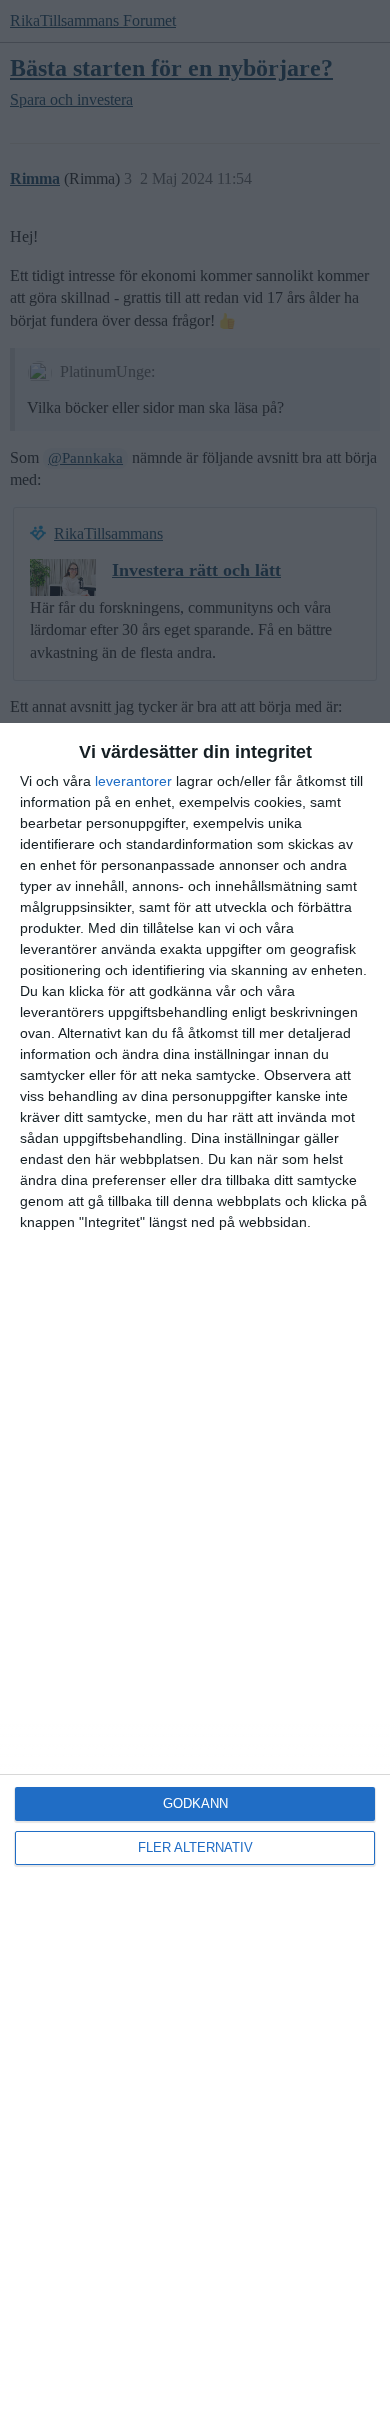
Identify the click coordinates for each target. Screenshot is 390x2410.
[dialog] (195, 1566)
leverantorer (133, 781)
